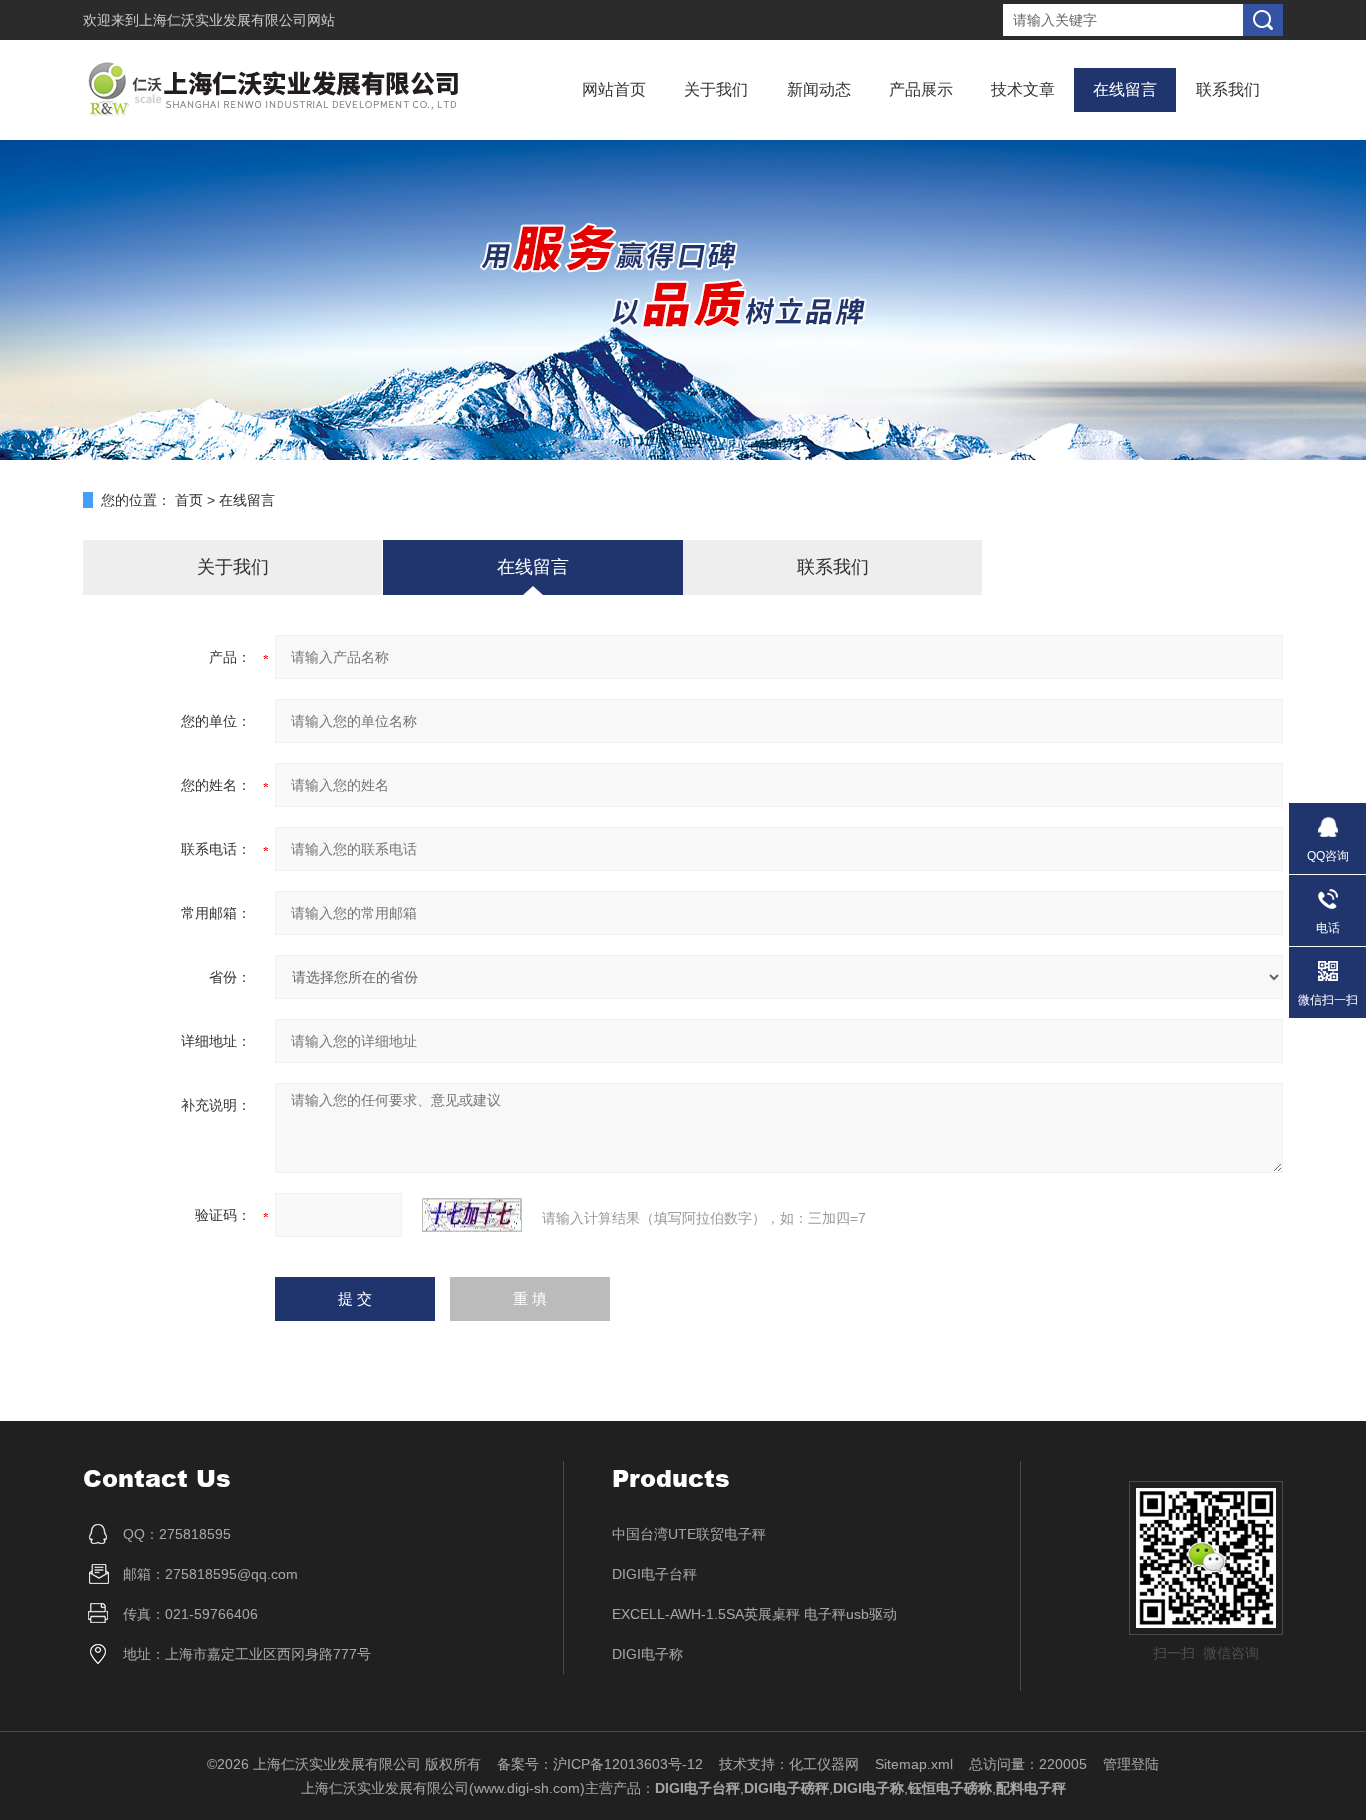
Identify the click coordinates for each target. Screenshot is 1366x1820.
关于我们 (716, 89)
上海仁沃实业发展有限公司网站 (237, 20)
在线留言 (1125, 89)
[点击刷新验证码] (472, 1215)
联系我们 (1228, 89)
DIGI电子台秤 (654, 1574)
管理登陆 (1131, 1764)
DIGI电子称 (647, 1654)
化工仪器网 (824, 1764)
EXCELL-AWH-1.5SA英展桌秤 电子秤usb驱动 (754, 1614)
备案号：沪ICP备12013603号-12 (600, 1764)
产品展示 (921, 89)
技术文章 (1023, 89)
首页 (189, 500)
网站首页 (614, 89)
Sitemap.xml (914, 1764)
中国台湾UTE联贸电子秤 (689, 1534)
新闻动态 (819, 89)
